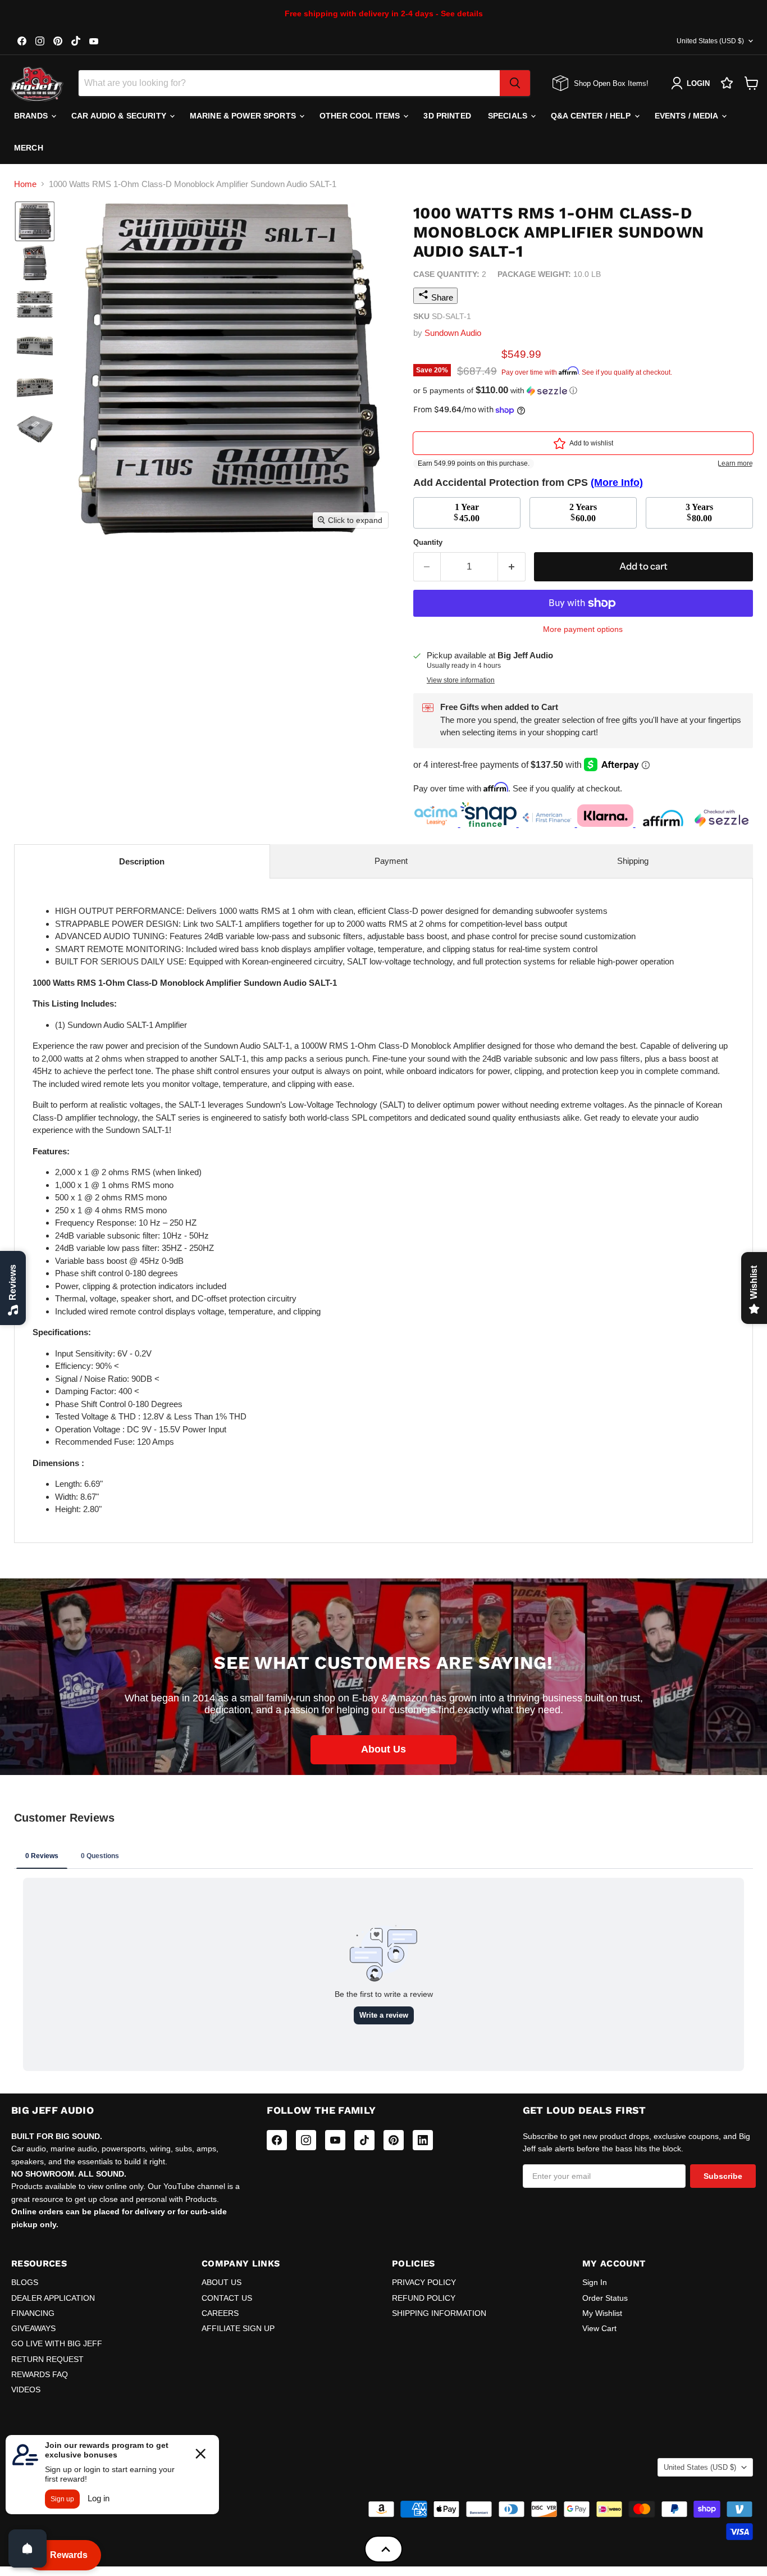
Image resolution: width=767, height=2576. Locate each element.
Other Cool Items (361, 116)
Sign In (595, 2282)
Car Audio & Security (120, 116)
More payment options (583, 629)
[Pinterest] (394, 2140)
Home (25, 184)
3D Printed (447, 116)
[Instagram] (306, 2140)
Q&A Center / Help (592, 116)
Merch (29, 148)
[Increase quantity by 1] (512, 566)
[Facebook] (277, 2140)
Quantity (428, 542)
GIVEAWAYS (33, 2328)
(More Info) (617, 483)
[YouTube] (335, 2140)
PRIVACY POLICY (424, 2282)
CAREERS (220, 2313)
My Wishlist (602, 2313)
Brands (32, 116)
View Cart (599, 2328)
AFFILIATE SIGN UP (238, 2328)
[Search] (515, 83)
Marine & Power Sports (244, 116)
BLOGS (25, 2282)
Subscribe (723, 2176)
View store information (461, 680)
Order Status (605, 2298)
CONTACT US (227, 2298)
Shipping (633, 861)
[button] (35, 221)
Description (142, 861)
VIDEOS (26, 2390)
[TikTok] (364, 2140)
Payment (391, 861)
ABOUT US (222, 2282)
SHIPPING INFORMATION (439, 2313)
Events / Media (688, 116)
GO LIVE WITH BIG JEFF (57, 2343)
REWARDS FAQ (40, 2374)
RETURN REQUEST (47, 2359)
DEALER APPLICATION (53, 2298)
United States (710, 41)
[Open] (28, 2548)
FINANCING (33, 2313)
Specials (509, 116)
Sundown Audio (453, 333)
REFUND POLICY (424, 2298)
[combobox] (289, 83)
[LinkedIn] (423, 2140)
